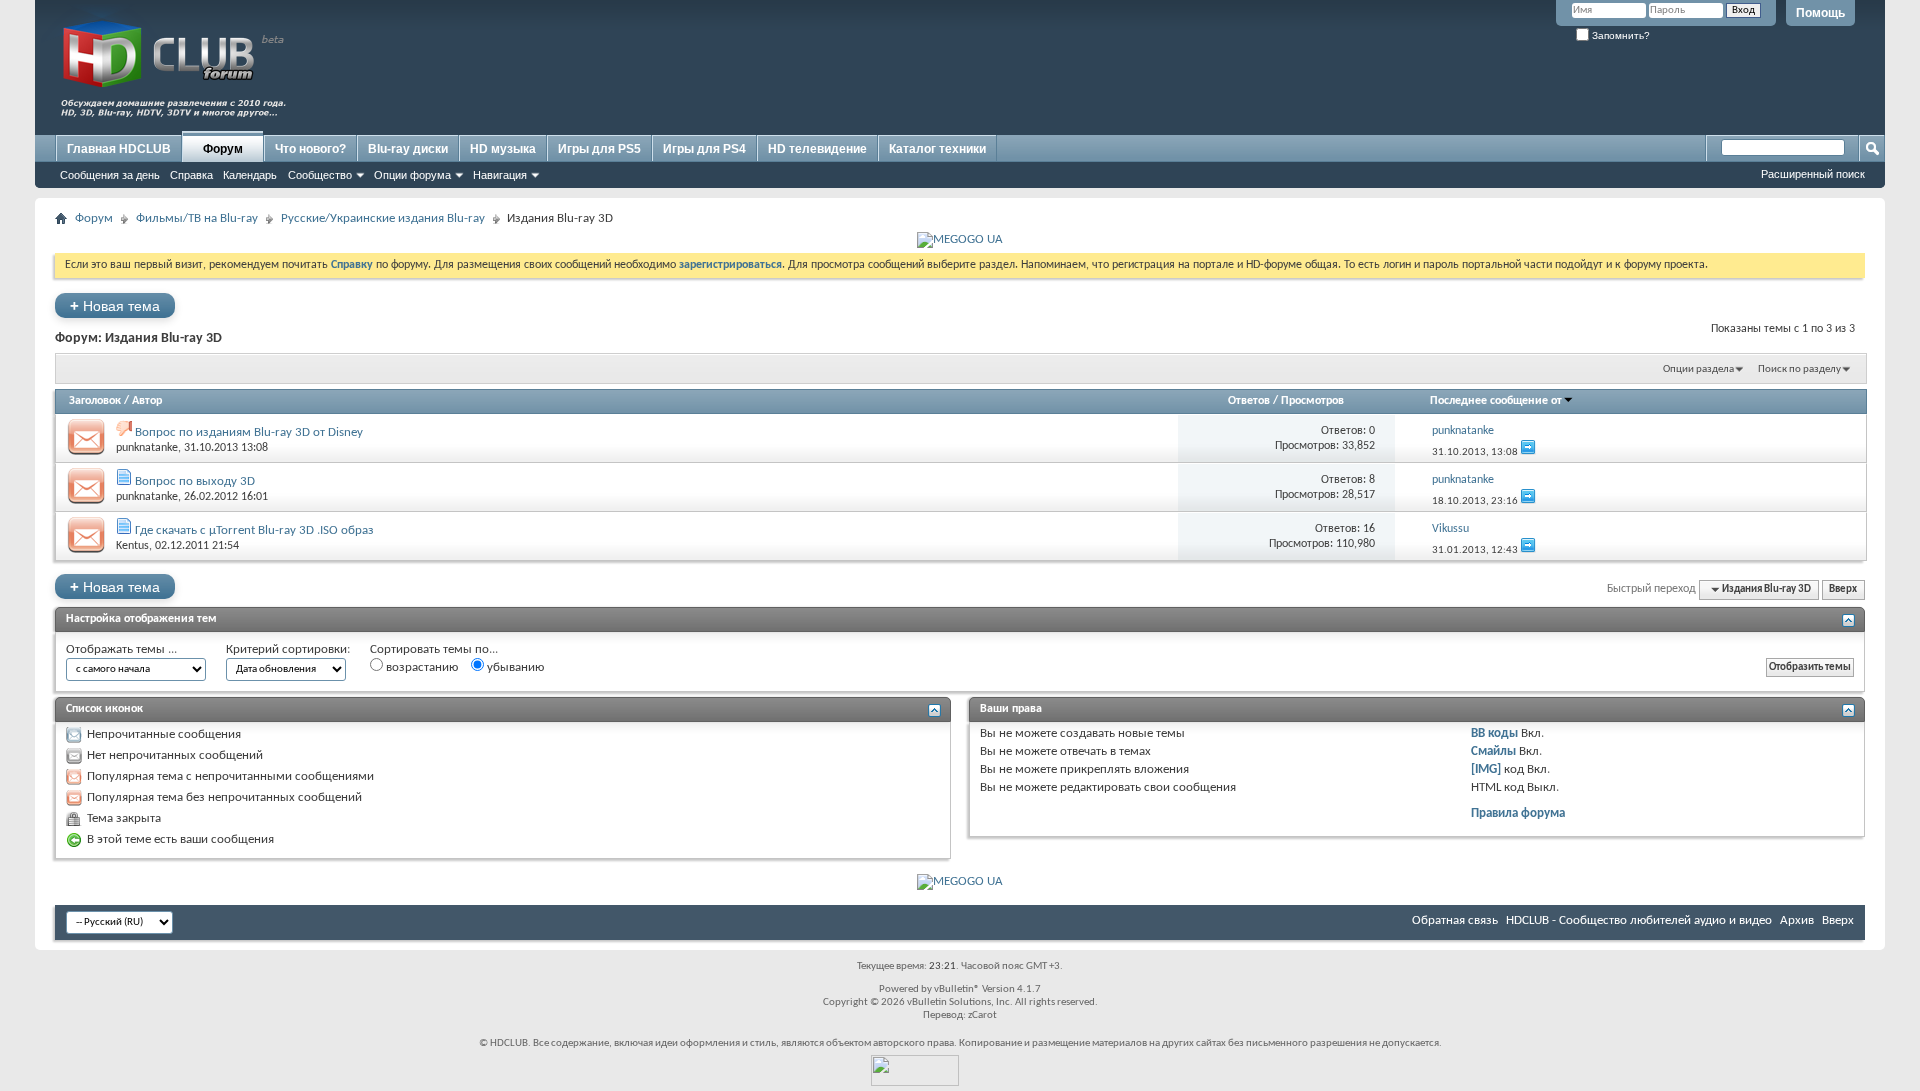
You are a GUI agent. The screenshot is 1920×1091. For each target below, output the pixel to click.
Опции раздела (1698, 369)
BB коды (1494, 733)
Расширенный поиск (1813, 174)
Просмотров (1312, 401)
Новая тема (115, 305)
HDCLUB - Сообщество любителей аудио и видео (1639, 920)
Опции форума (412, 175)
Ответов (1249, 401)
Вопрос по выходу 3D (195, 481)
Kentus (132, 546)
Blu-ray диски (408, 149)
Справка (191, 175)
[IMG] (1486, 769)
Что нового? (310, 149)
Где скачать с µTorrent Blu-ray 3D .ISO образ (254, 530)
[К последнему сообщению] (1528, 452)
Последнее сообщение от (1496, 401)
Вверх (1843, 589)
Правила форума (1518, 813)
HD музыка (503, 149)
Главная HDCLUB (119, 149)
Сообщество (320, 175)
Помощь (1820, 13)
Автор (147, 401)
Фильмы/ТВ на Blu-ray (197, 218)
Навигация (500, 175)
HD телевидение (817, 149)
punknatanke (147, 448)
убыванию (514, 667)
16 (1369, 529)
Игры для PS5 (599, 149)
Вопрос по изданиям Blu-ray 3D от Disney (249, 432)
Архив (1797, 920)
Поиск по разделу (1799, 369)
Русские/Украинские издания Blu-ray (383, 218)
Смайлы (1493, 751)
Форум (223, 149)
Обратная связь (1455, 920)
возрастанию (420, 667)
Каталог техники (937, 149)
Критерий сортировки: (288, 649)
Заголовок (95, 401)
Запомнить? (1619, 35)
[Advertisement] (1495, 87)
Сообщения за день (110, 175)
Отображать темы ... (121, 649)
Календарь (250, 175)
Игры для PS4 (704, 149)
